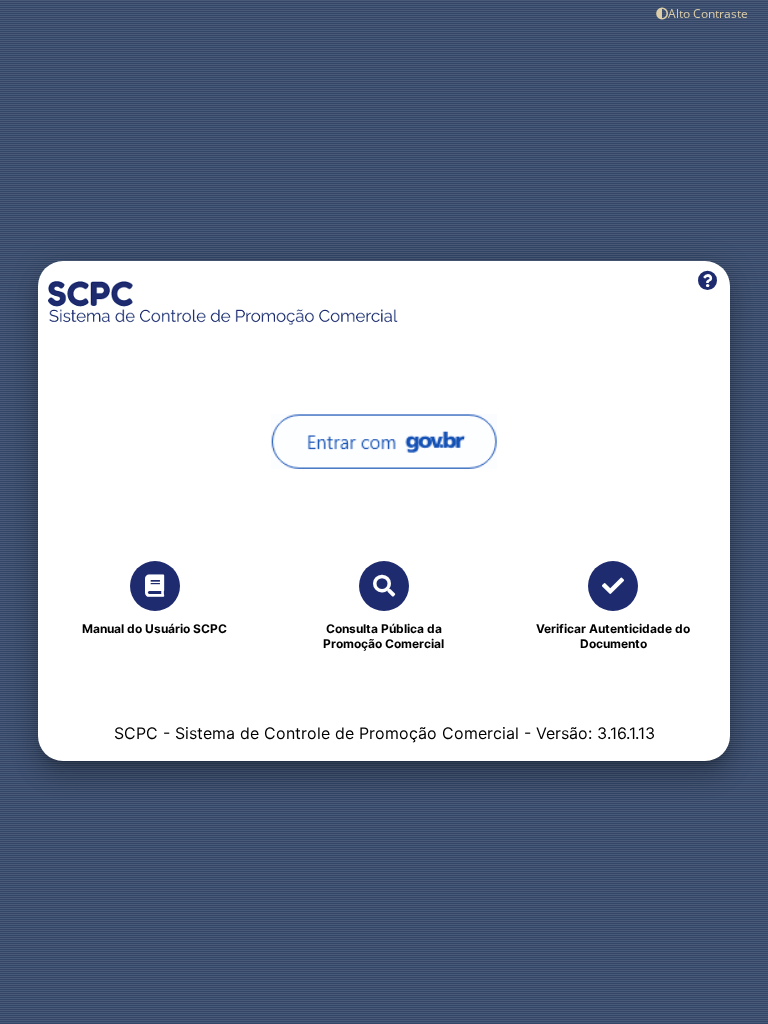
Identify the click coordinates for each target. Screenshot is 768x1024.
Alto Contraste (708, 13)
